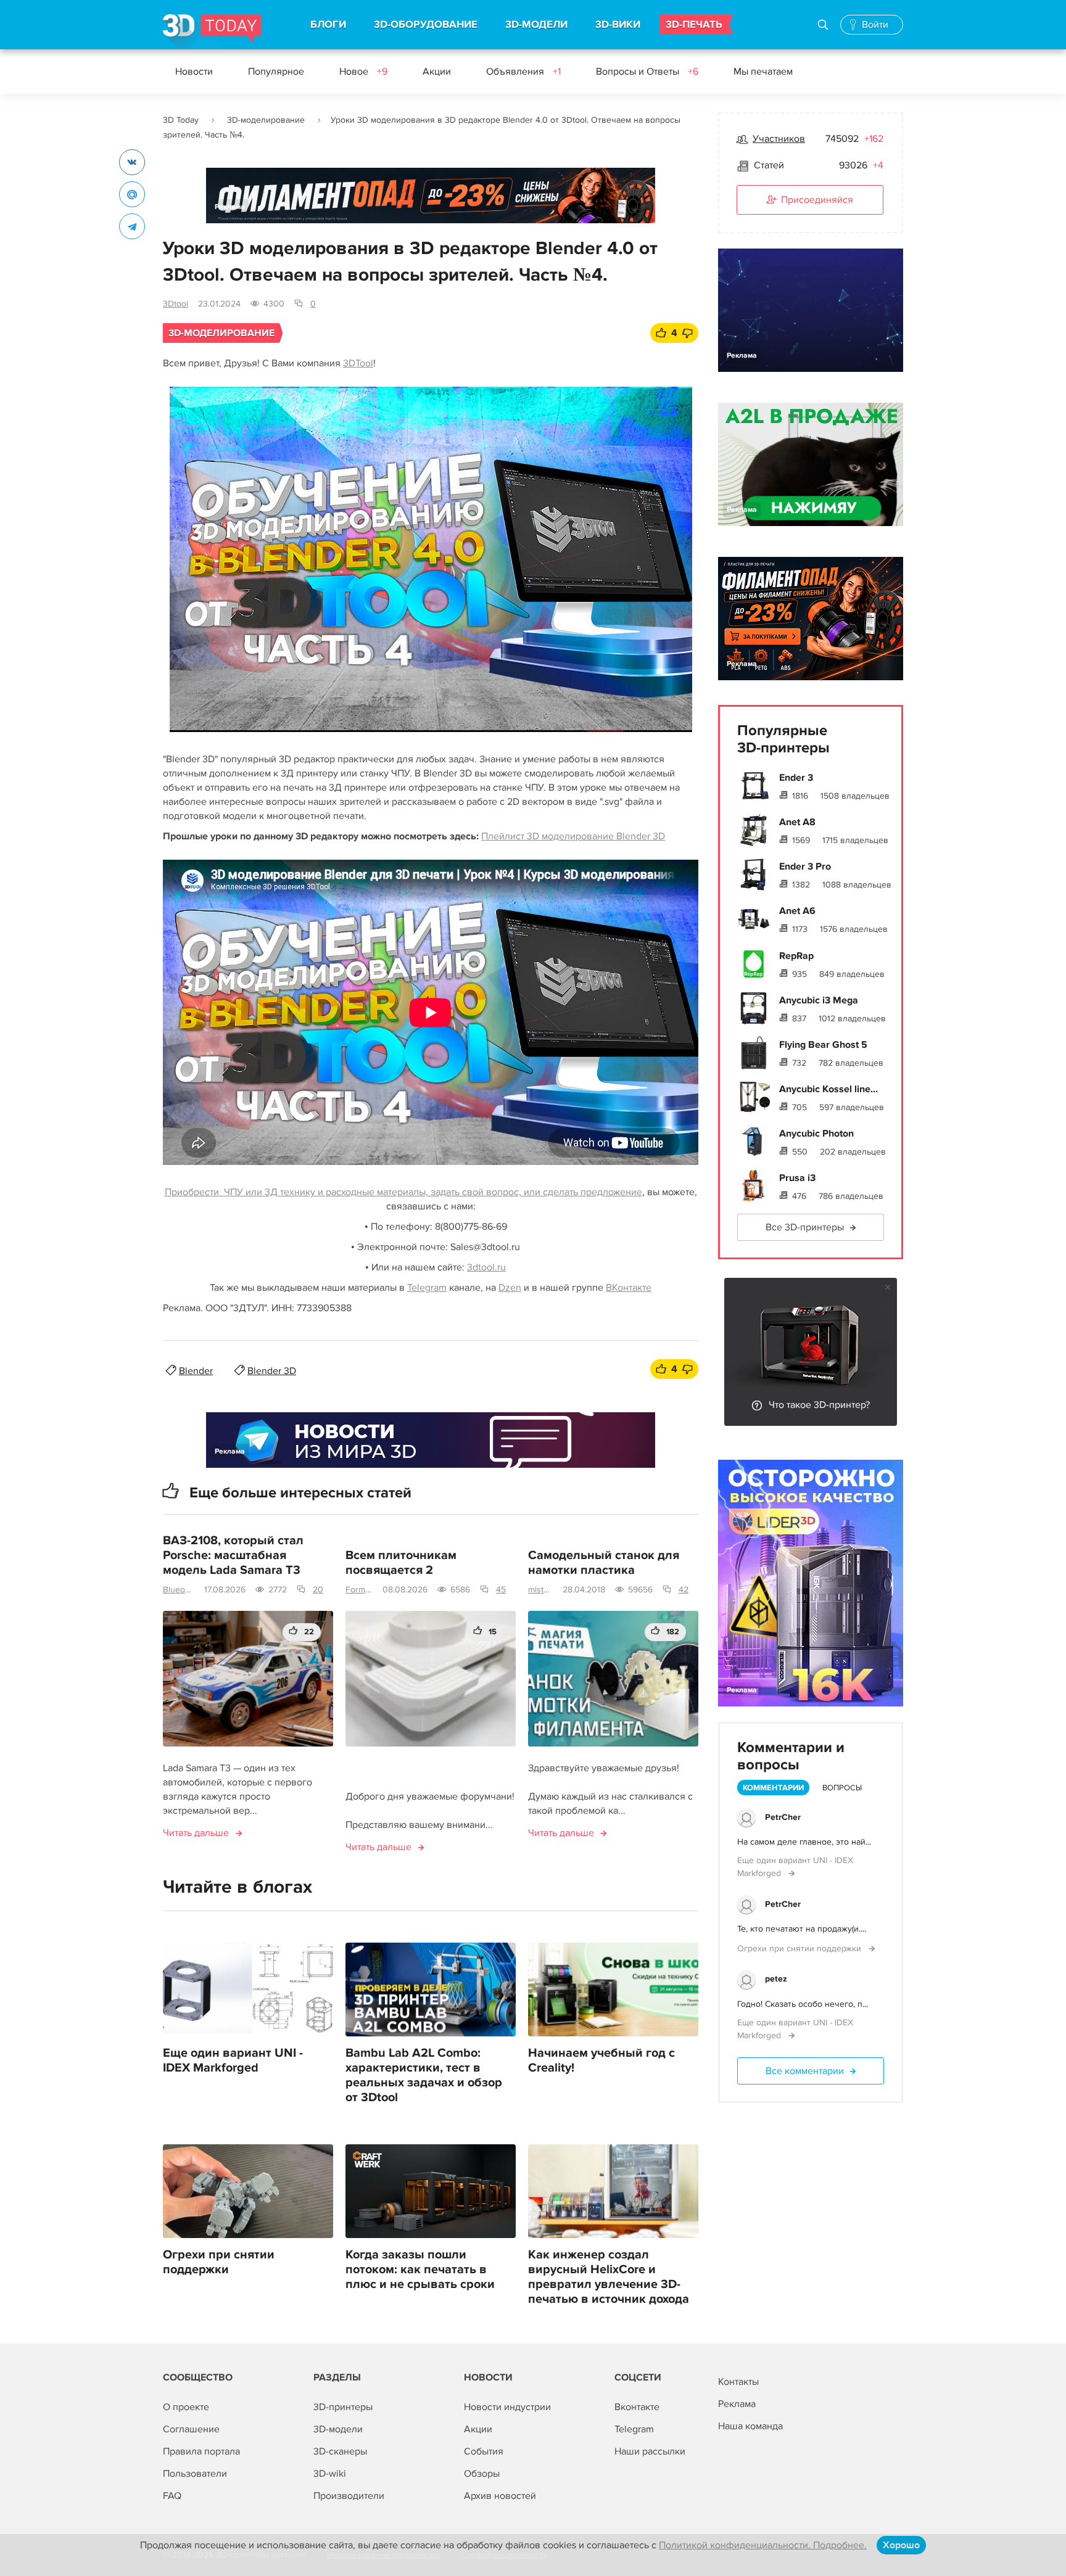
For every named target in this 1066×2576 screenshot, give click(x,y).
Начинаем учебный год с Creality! (601, 2060)
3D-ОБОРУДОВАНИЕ (426, 25)
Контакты (738, 2382)
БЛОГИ (328, 25)
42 (684, 1590)
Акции (437, 72)
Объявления (523, 72)
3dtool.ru (486, 1267)
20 (318, 1590)
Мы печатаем (763, 72)
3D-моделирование (266, 120)
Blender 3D (272, 1371)
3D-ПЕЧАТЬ (694, 25)
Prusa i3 (797, 1178)
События (484, 2451)
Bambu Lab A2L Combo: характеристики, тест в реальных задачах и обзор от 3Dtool (424, 2075)
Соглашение (191, 2429)
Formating (359, 1590)
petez (776, 1979)
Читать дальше (196, 1833)
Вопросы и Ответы (647, 72)
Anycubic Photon (816, 1134)
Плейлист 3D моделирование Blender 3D (573, 836)
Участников (779, 139)
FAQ (172, 2496)
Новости (194, 72)
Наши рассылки (650, 2451)
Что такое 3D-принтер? (819, 1405)
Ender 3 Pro (805, 866)
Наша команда (750, 2426)
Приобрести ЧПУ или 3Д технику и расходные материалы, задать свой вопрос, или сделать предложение (403, 1192)
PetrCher (783, 1817)
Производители (349, 2496)
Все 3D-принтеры (805, 1227)
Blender (196, 1371)
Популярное (276, 72)
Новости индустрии (507, 2407)
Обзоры (482, 2474)
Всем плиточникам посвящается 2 (401, 1563)
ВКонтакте (629, 1288)
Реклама (230, 207)
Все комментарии (805, 2071)
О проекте (186, 2407)
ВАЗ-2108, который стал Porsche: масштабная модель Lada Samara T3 (233, 1555)
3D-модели (338, 2429)
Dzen (510, 1288)
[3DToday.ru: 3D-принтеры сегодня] (212, 32)
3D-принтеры (343, 2407)
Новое (363, 72)
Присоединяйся (817, 200)
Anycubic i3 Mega (819, 1000)
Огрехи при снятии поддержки (219, 2262)
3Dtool (176, 304)
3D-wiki (330, 2474)
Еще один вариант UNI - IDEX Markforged (233, 2060)
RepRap (796, 956)
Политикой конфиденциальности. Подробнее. (763, 2545)
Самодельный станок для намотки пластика (604, 1563)
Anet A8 (797, 822)
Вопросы (842, 1788)
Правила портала (201, 2451)
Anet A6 (797, 911)
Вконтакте (637, 2407)
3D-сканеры (340, 2451)
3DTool (358, 363)
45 (501, 1590)
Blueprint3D (179, 1590)
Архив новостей (500, 2496)
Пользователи (195, 2474)
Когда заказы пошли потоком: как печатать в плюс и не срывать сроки (420, 2269)
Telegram (427, 1288)
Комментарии (773, 1788)
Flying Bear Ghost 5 (823, 1045)
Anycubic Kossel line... (828, 1089)
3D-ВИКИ (618, 25)
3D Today (181, 120)
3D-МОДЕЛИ (536, 25)
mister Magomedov (540, 1590)
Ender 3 (796, 778)
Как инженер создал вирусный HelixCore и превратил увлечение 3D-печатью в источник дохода (609, 2277)
